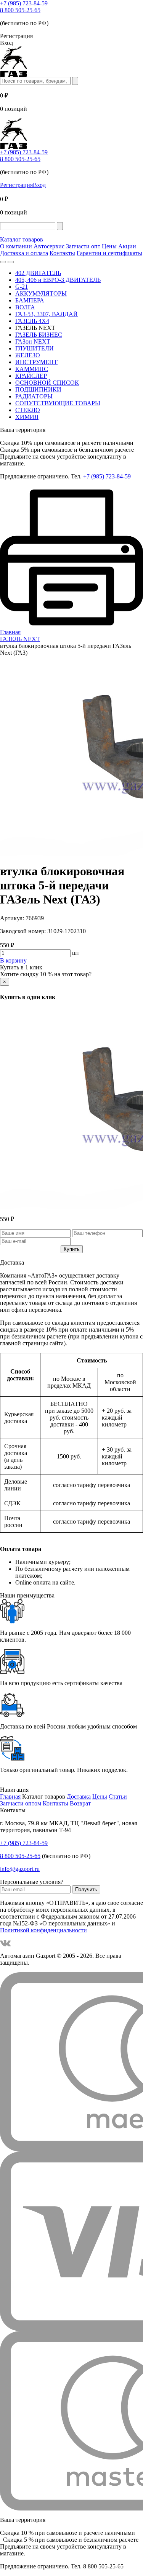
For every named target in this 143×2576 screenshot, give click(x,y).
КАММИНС (32, 369)
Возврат (80, 1803)
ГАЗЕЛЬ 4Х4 (32, 321)
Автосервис (49, 246)
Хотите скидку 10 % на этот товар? (46, 974)
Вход (39, 185)
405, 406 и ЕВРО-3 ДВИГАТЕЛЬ (58, 280)
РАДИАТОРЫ (34, 396)
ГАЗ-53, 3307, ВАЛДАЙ (47, 314)
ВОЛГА (25, 307)
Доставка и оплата (24, 253)
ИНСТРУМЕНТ (36, 362)
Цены (109, 246)
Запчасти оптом (21, 1803)
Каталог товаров (22, 239)
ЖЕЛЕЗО (28, 355)
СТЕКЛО (28, 410)
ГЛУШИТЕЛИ (35, 348)
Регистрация (16, 185)
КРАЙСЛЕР (31, 376)
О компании (16, 246)
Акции (127, 246)
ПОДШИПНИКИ (38, 389)
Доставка (79, 1796)
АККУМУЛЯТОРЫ (41, 293)
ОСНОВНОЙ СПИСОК (47, 383)
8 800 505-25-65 (20, 10)
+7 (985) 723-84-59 (24, 3)
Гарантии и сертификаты (109, 253)
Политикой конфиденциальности (43, 1930)
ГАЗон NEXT (33, 341)
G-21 (22, 287)
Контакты (62, 253)
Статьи (118, 1796)
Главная (10, 1796)
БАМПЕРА (30, 300)
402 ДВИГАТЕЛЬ (38, 273)
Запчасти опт (83, 246)
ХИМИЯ (27, 417)
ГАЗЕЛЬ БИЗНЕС (39, 335)
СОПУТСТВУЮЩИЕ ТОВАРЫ (58, 403)
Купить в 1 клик (21, 967)
